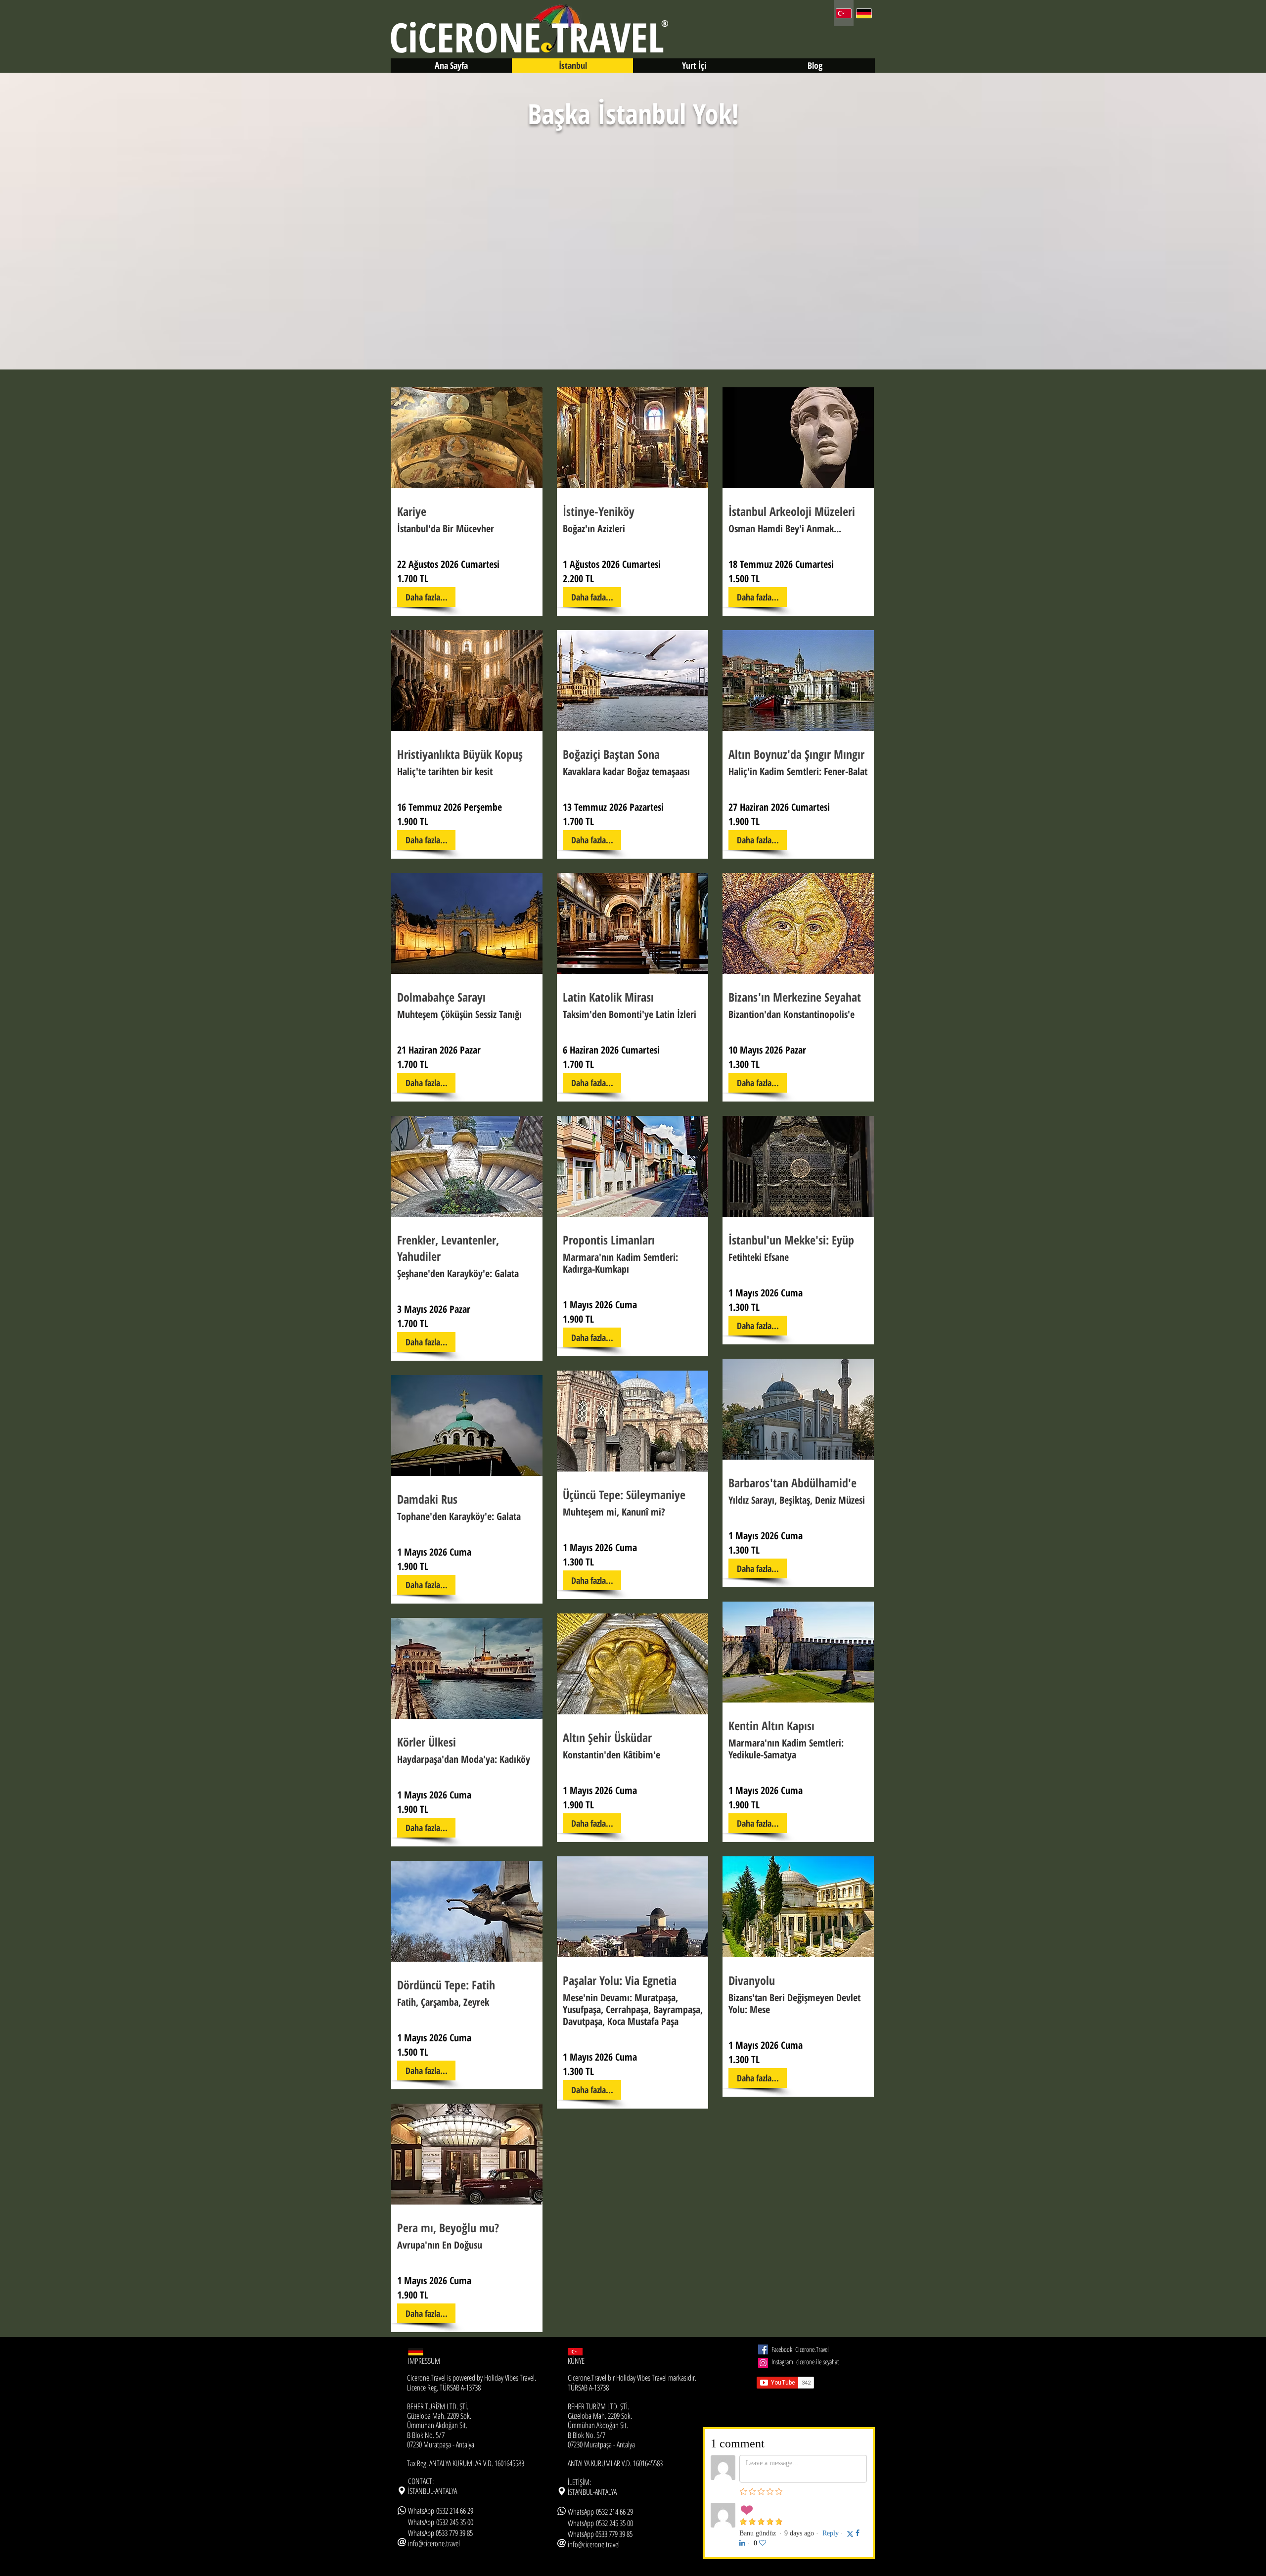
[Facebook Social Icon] (763, 2349)
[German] (864, 13)
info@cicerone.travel (434, 2543)
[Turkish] (844, 13)
